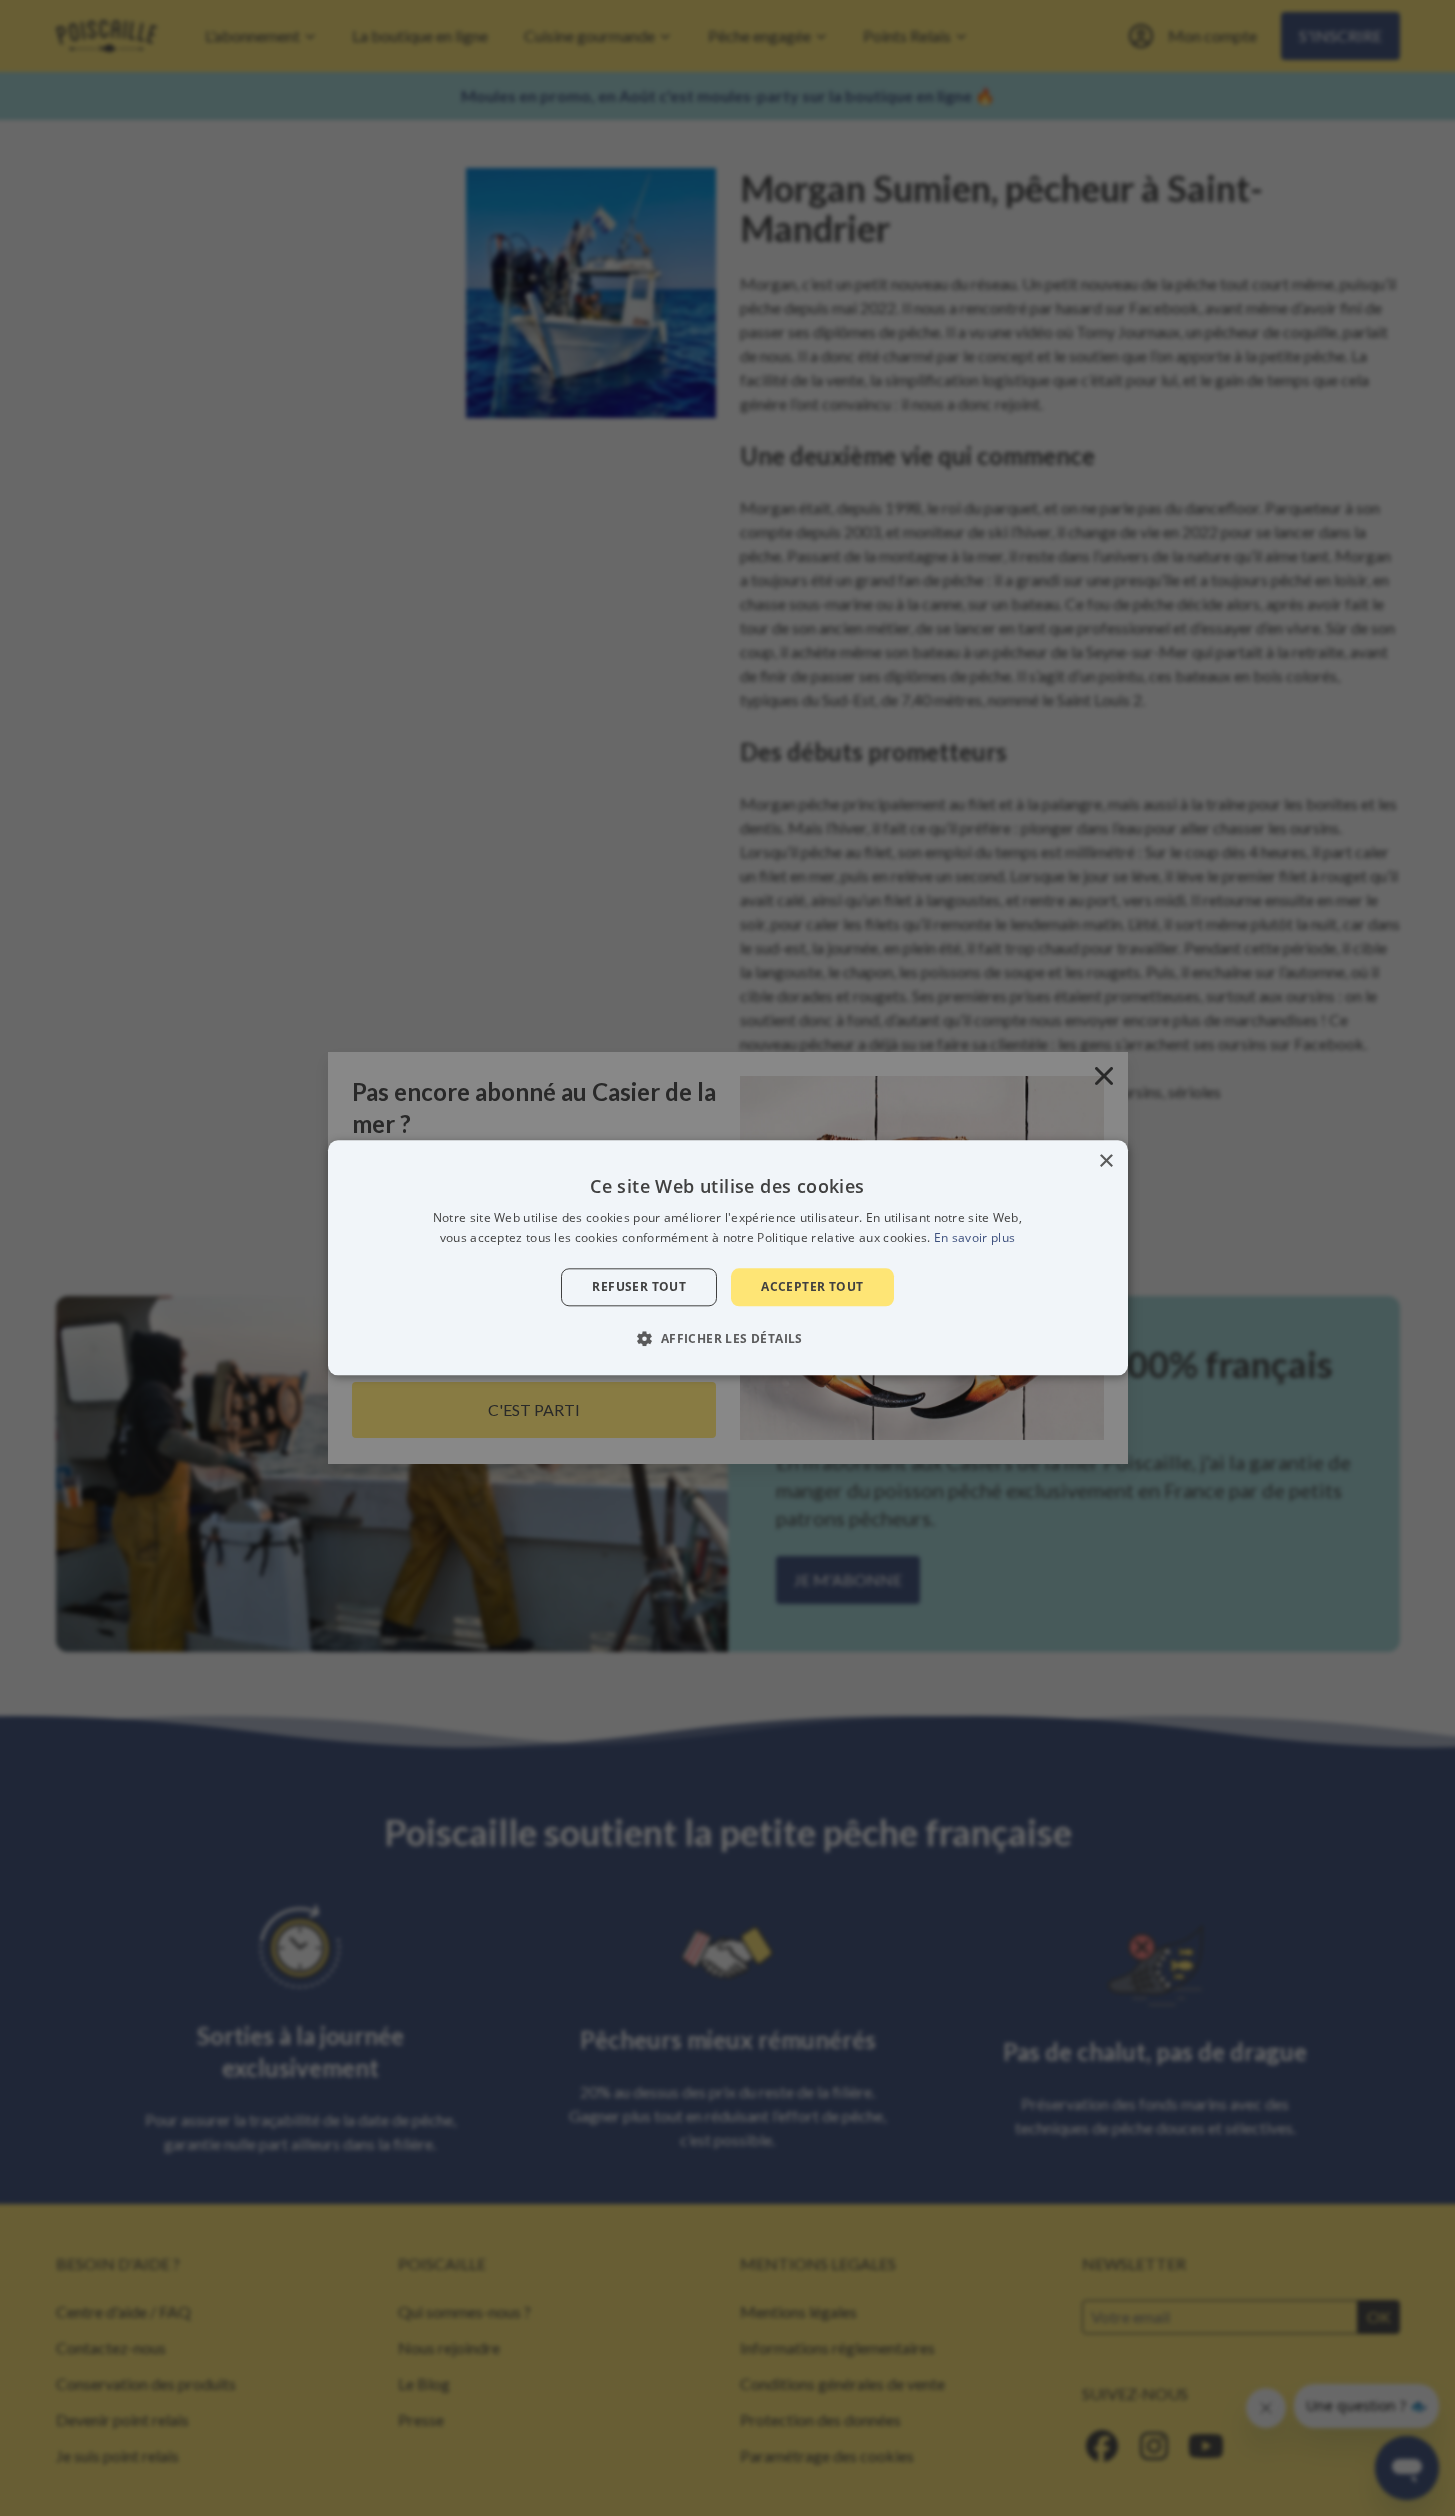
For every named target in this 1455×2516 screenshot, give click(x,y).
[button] (727, 1339)
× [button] (1105, 1161)
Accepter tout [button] (812, 1286)
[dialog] (728, 1257)
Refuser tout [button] (639, 1286)
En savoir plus (974, 1238)
